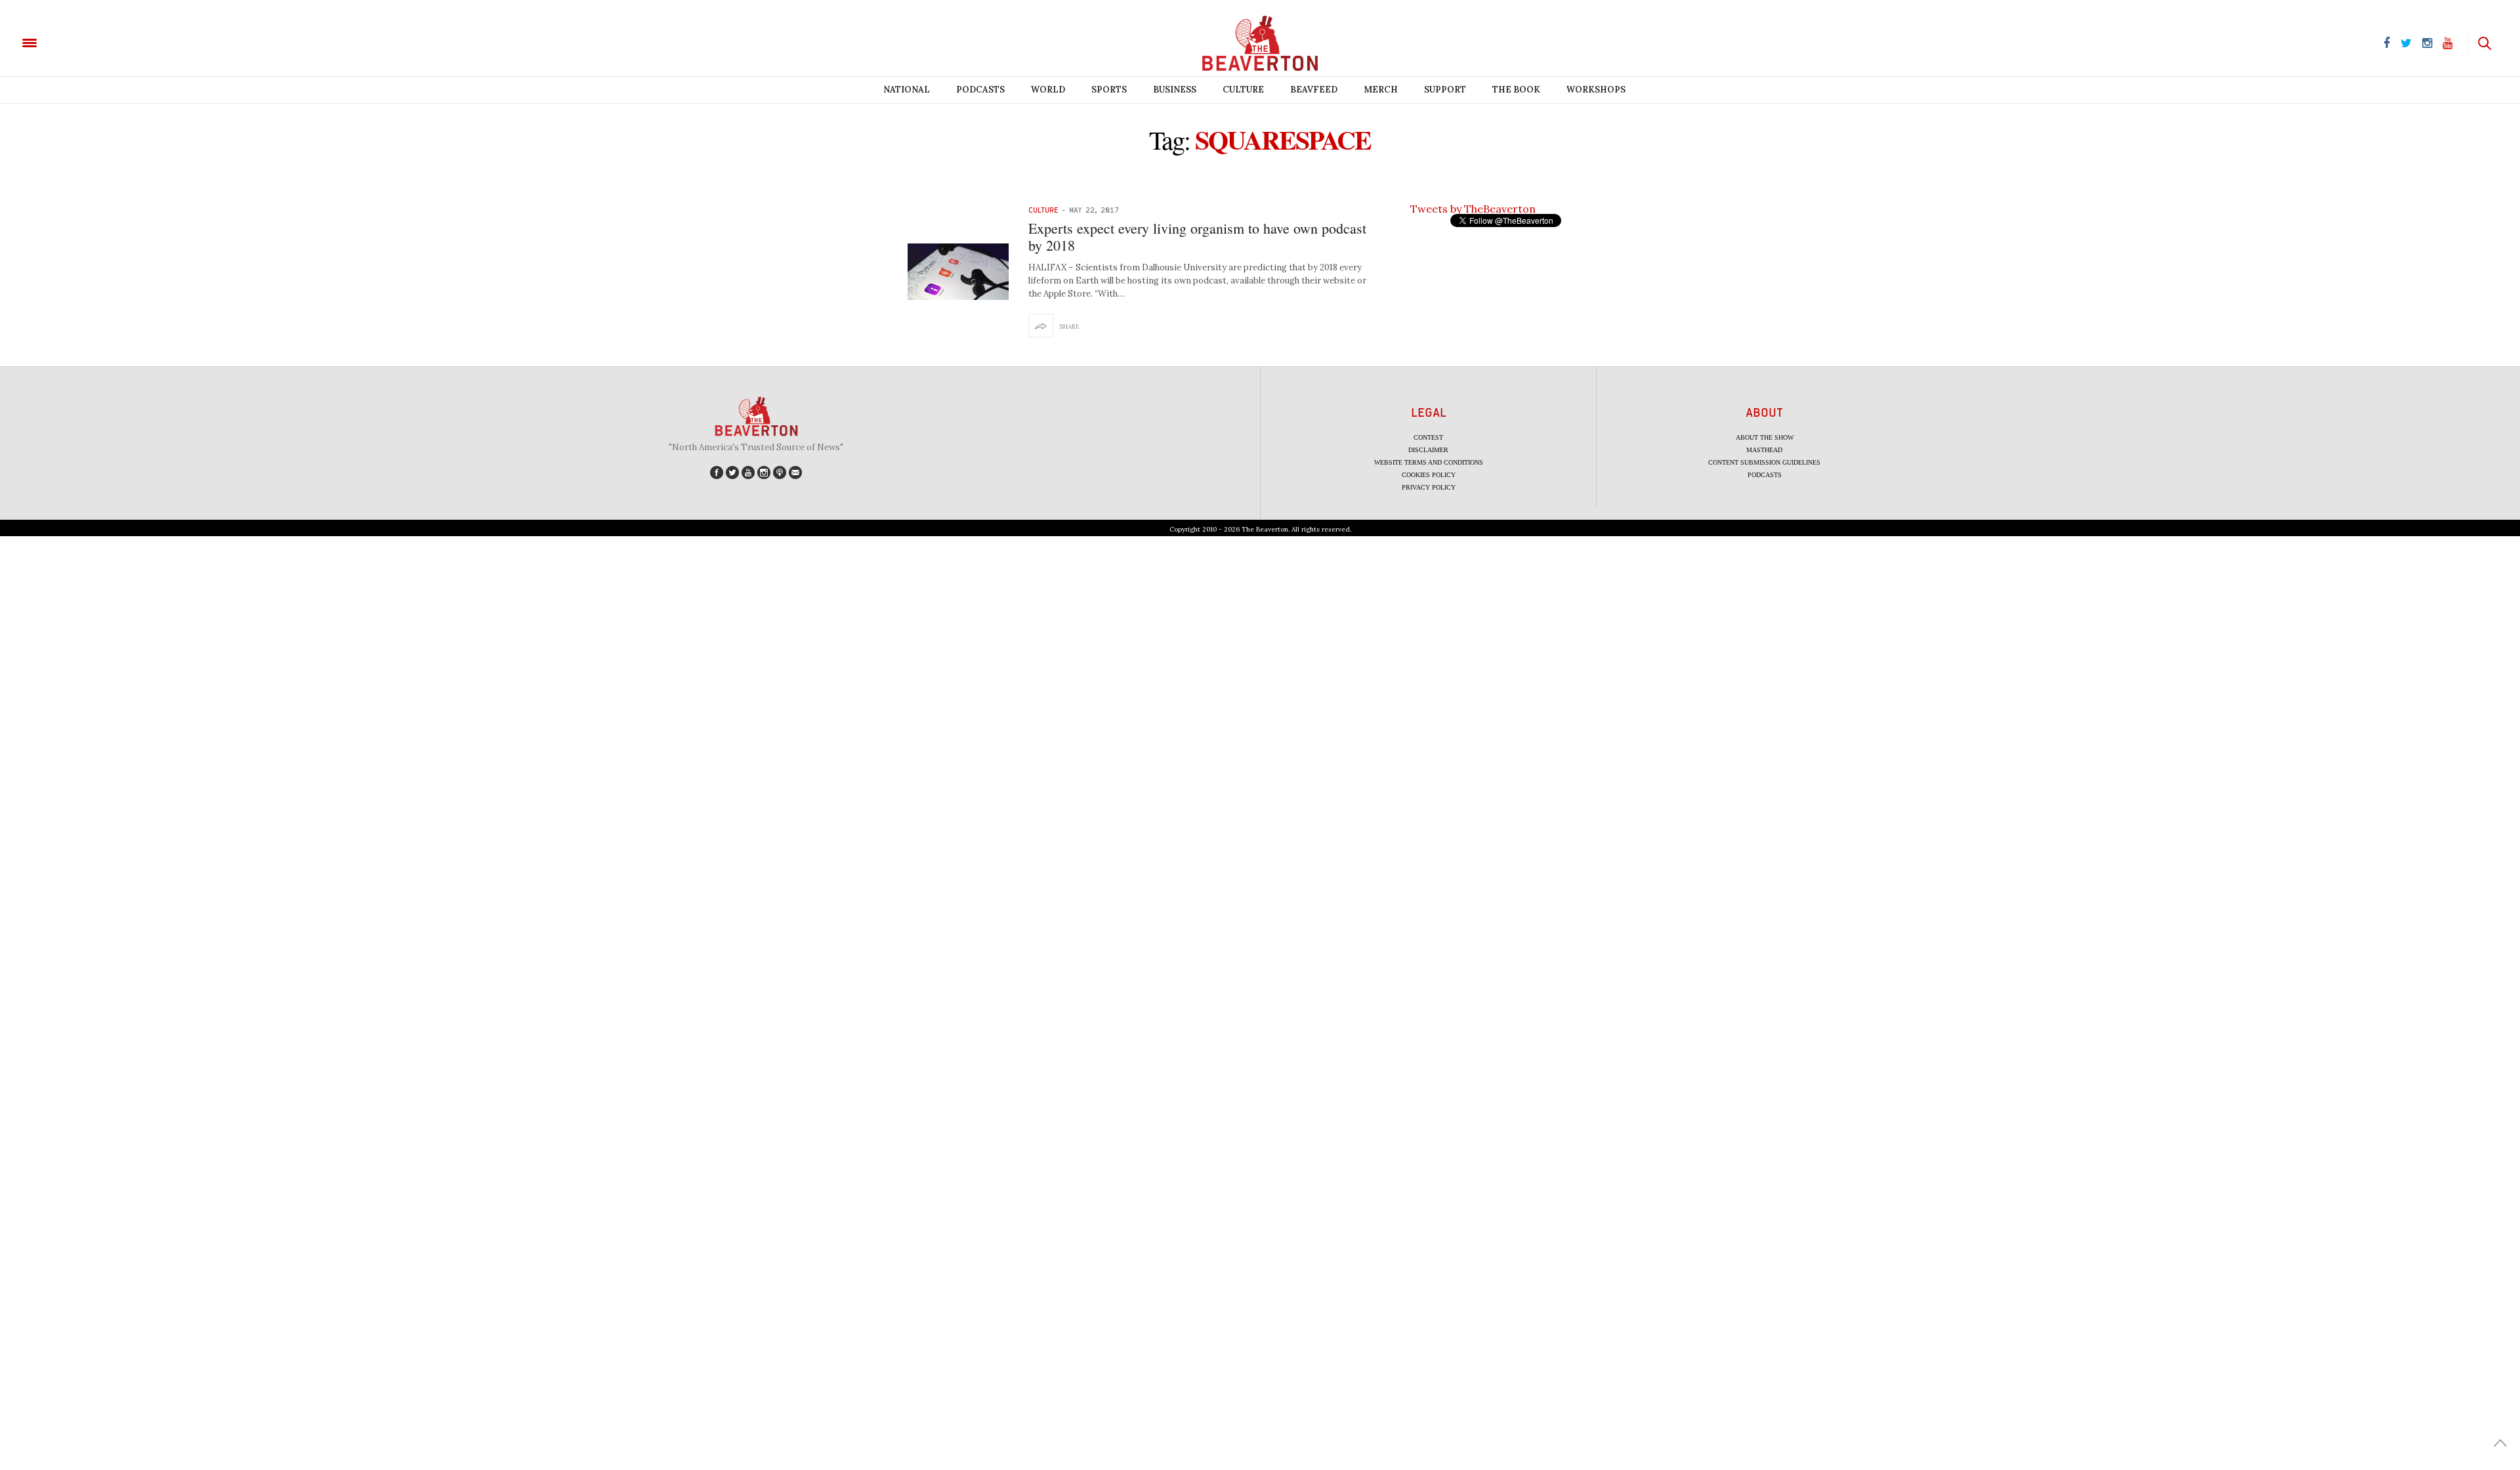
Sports (1109, 90)
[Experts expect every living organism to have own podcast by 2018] (958, 272)
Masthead (1764, 450)
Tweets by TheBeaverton (1473, 209)
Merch (1381, 90)
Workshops (1596, 90)
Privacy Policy (1429, 487)
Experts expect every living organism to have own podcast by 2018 (1197, 237)
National (907, 90)
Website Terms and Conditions (1429, 462)
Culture (1243, 90)
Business (1175, 90)
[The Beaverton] (74, 42)
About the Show (1765, 437)
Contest (1428, 437)
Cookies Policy (1429, 475)
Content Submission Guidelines (1764, 462)
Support (1445, 90)
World (1048, 90)
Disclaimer (1428, 450)
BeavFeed (1314, 90)
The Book (1516, 90)
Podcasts (980, 90)
